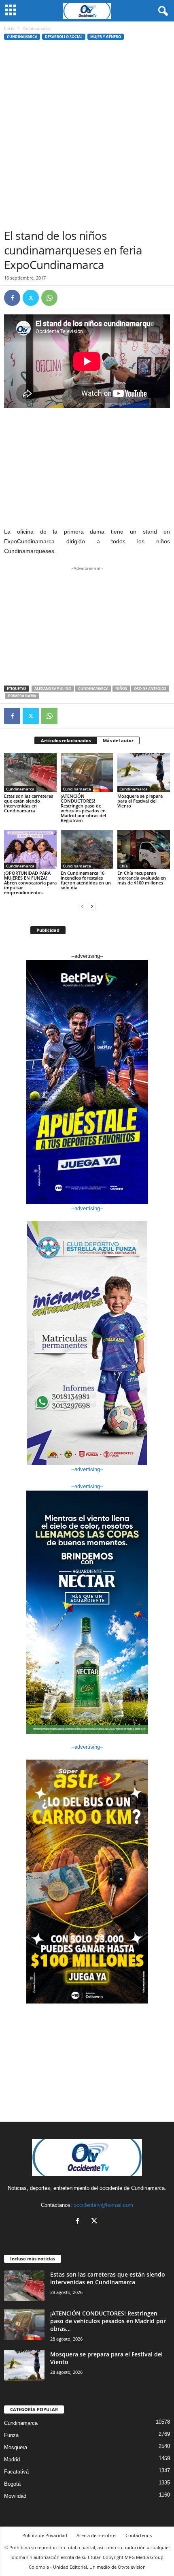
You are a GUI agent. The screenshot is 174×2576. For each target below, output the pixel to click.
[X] (31, 298)
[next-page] (92, 906)
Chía (124, 866)
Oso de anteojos (150, 689)
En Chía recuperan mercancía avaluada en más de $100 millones (142, 878)
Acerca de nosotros (96, 2535)
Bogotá (12, 2484)
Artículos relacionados (66, 740)
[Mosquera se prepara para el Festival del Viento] (144, 772)
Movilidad (15, 2496)
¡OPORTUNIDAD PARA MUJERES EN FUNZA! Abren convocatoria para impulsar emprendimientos (30, 883)
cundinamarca (93, 689)
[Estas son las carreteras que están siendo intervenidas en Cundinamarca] (30, 772)
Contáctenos (139, 2535)
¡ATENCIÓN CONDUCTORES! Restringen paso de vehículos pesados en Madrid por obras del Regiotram (83, 808)
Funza (11, 2435)
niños (121, 689)
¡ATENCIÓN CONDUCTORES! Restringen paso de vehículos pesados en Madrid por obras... (108, 2321)
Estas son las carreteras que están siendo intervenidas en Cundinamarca (29, 803)
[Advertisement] (87, 137)
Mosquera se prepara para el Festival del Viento (140, 801)
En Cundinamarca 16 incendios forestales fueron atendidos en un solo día (86, 880)
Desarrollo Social (64, 37)
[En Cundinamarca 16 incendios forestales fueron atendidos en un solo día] (87, 849)
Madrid (12, 2460)
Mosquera (16, 2447)
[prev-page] (82, 906)
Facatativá (16, 2472)
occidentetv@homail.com (103, 2205)
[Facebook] (12, 298)
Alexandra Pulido (53, 689)
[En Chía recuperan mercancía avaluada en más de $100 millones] (144, 849)
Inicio (9, 28)
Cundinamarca (22, 37)
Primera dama (22, 696)
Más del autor (118, 740)
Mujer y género (106, 37)
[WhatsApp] (49, 298)
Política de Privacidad (45, 2535)
